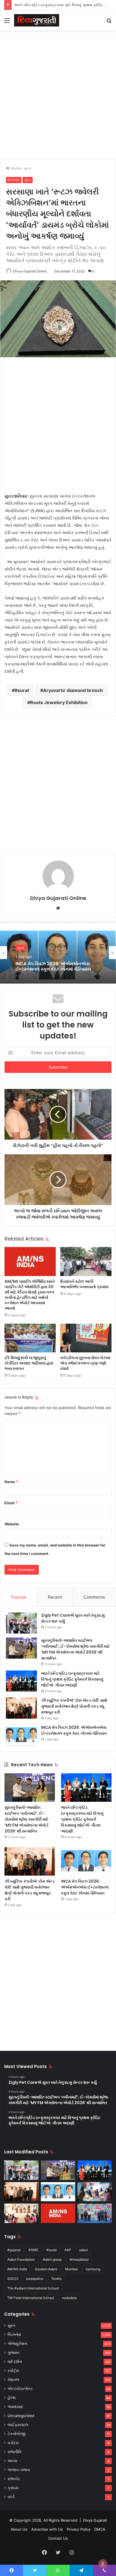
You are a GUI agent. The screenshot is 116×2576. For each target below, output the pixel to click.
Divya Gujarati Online (30, 271)
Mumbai (71, 2269)
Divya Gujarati (95, 2520)
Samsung (93, 2269)
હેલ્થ (12, 2398)
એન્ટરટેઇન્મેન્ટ (20, 2389)
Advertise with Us (47, 2529)
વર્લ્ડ (11, 2497)
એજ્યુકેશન (17, 2344)
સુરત (28, 168)
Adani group (52, 2259)
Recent (55, 1597)
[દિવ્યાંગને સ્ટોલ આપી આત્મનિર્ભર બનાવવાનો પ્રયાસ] (86, 1262)
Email (11, 1503)
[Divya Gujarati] (37, 20)
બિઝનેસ (14, 180)
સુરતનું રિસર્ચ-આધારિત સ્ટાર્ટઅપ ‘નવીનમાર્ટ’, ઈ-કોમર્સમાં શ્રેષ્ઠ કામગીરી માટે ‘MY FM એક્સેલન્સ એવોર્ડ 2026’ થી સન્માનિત (75, 1649)
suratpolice (35, 2279)
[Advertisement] (58, 94)
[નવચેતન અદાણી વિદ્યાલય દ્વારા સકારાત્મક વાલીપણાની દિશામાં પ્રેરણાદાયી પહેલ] (21, 2213)
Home (15, 168)
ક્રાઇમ (13, 2488)
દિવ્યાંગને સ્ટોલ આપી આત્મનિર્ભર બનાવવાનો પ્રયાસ (84, 1284)
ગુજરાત (14, 2353)
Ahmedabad (79, 2259)
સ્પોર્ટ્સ (13, 2371)
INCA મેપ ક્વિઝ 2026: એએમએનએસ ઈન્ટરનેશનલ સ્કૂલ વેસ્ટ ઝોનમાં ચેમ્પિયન (53, 966)
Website (12, 1524)
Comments (94, 1597)
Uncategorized (21, 2416)
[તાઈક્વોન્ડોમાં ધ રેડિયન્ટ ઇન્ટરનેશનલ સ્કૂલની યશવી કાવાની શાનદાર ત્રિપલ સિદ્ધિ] (95, 2213)
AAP (68, 2250)
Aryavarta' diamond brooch (73, 690)
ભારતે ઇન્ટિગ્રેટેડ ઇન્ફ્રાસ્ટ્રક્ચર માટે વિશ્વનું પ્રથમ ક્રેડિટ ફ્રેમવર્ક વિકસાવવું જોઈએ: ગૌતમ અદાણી (72, 1679)
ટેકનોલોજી (17, 2434)
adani (83, 2250)
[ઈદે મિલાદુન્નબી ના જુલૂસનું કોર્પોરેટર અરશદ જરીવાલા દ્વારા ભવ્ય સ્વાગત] (30, 1338)
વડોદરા (13, 2443)
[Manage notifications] (103, 2564)
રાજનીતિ (14, 2452)
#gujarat (14, 2250)
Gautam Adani (46, 2269)
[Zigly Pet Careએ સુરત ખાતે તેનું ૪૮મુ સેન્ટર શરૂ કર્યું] (21, 1623)
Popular (19, 1597)
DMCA (100, 2529)
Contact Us (58, 2538)
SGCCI (13, 2279)
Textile (56, 2279)
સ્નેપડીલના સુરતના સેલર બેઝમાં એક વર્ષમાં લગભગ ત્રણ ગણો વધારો (85, 1363)
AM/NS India (17, 2269)
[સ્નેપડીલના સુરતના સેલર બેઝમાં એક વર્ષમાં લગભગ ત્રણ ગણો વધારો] (86, 1338)
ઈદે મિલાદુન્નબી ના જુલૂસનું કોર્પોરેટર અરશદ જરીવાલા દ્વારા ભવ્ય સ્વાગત (29, 1363)
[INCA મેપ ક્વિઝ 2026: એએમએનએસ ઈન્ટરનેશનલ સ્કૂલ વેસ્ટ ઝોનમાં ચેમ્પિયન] (21, 1735)
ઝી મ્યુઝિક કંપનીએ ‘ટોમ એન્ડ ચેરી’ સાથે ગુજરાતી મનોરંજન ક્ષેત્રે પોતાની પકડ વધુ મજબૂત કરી (74, 1706)
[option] (58, 953)
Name (11, 1482)
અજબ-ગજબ (19, 2470)
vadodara (69, 2298)
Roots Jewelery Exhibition (59, 702)
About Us (19, 2529)
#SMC (34, 2250)
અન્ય (12, 2461)
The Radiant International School (33, 2288)
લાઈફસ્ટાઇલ (18, 2425)
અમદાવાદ (15, 2407)
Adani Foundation (21, 2259)
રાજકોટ (14, 2479)
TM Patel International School (31, 2298)
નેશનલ (14, 2380)
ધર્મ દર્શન (15, 2362)
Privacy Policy (79, 2529)
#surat (22, 690)
